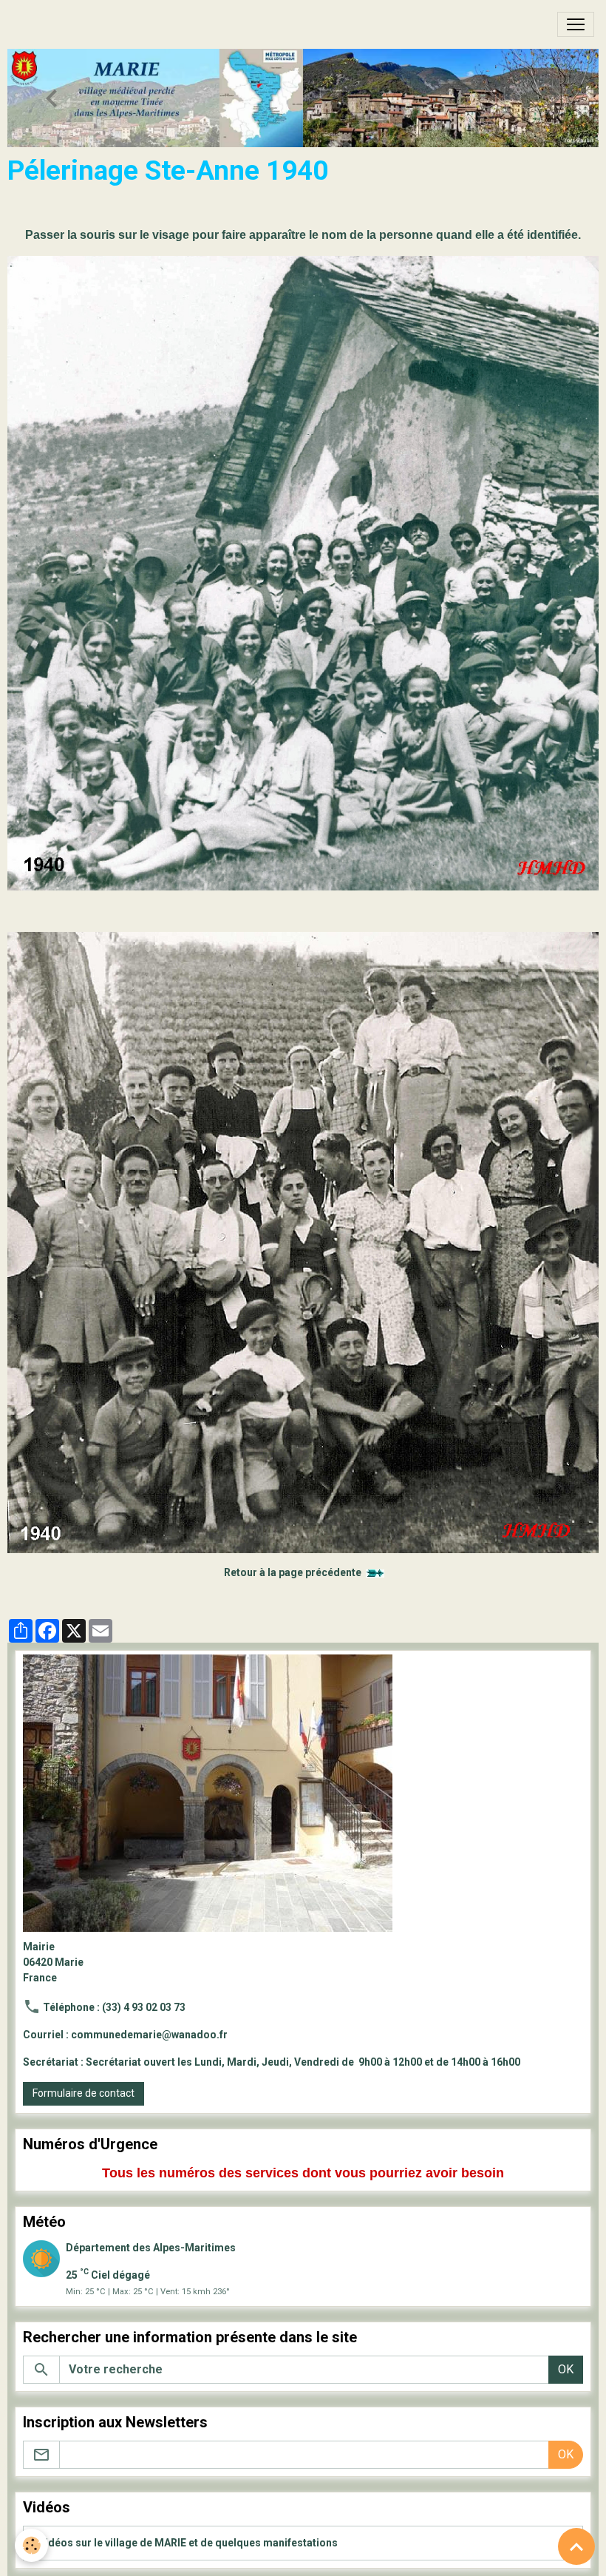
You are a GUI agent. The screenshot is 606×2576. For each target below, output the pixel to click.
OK (566, 2369)
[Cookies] (31, 2545)
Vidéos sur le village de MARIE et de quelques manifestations (188, 2543)
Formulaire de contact (84, 2093)
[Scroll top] (576, 2546)
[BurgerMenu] (576, 24)
